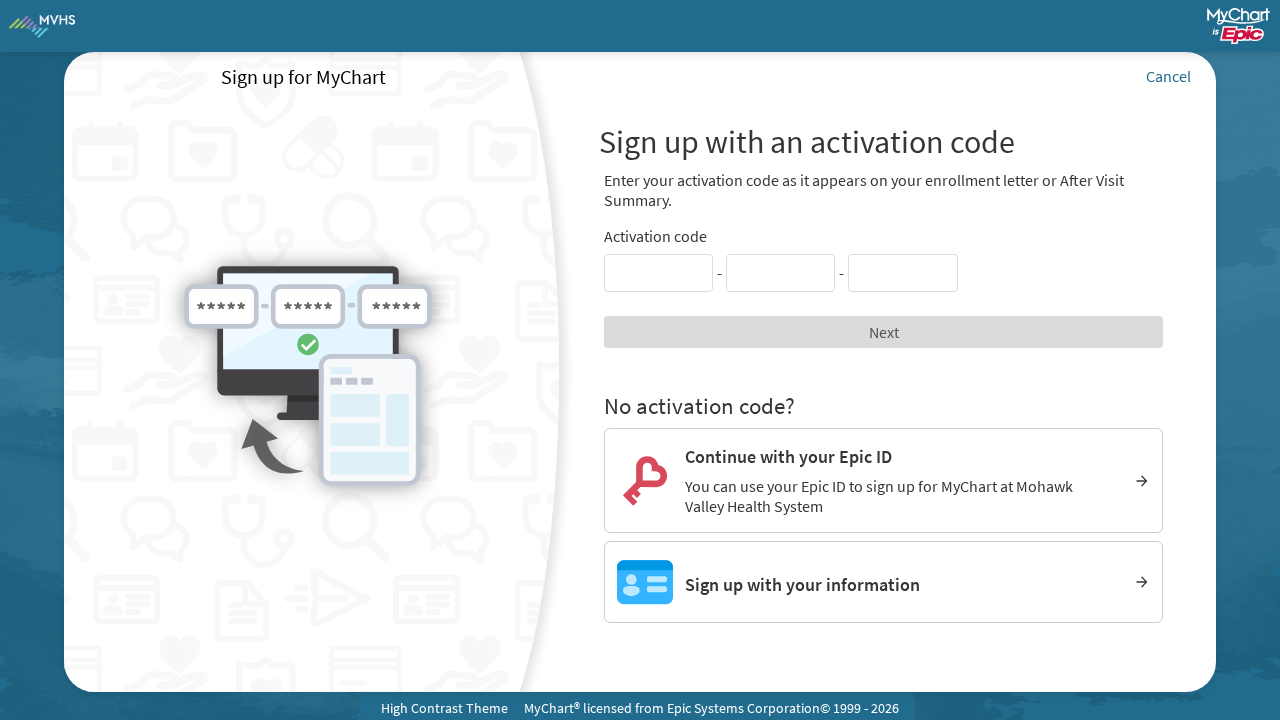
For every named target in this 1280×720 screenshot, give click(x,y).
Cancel (1168, 76)
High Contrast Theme (444, 708)
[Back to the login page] (69, 26)
